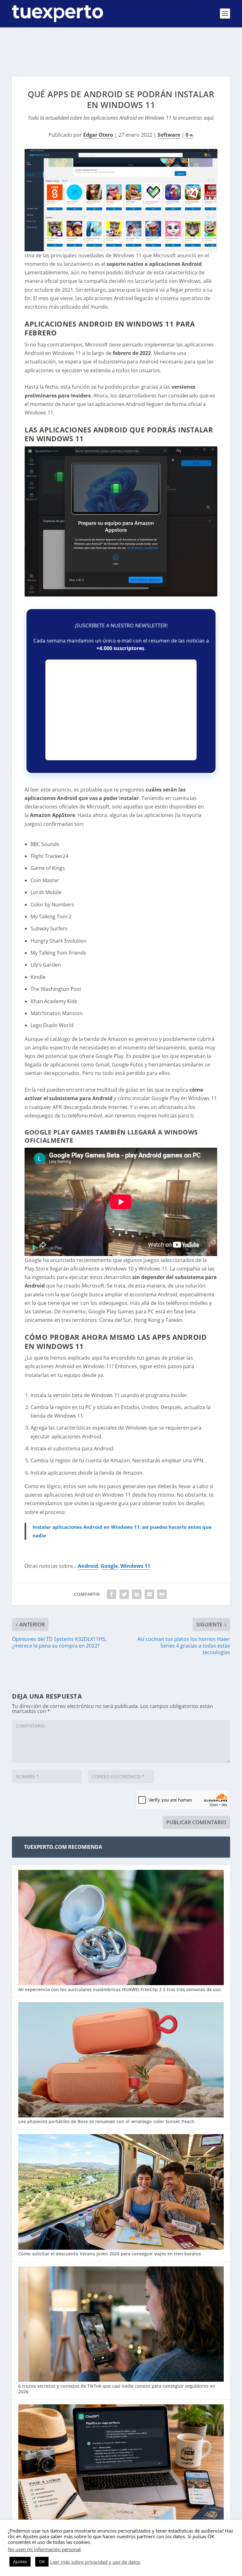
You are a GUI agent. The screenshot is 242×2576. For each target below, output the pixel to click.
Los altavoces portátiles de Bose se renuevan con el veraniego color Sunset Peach (106, 2121)
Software (169, 135)
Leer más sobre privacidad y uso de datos (95, 2562)
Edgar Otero (98, 135)
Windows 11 (135, 1566)
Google (109, 1566)
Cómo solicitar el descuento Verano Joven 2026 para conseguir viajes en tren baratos (110, 2254)
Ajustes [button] (20, 2562)
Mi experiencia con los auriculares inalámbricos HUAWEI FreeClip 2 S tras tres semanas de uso (120, 1989)
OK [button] (42, 2562)
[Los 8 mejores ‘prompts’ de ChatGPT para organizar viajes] (121, 2463)
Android (88, 1566)
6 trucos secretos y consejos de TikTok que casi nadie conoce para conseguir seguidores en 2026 (117, 2389)
